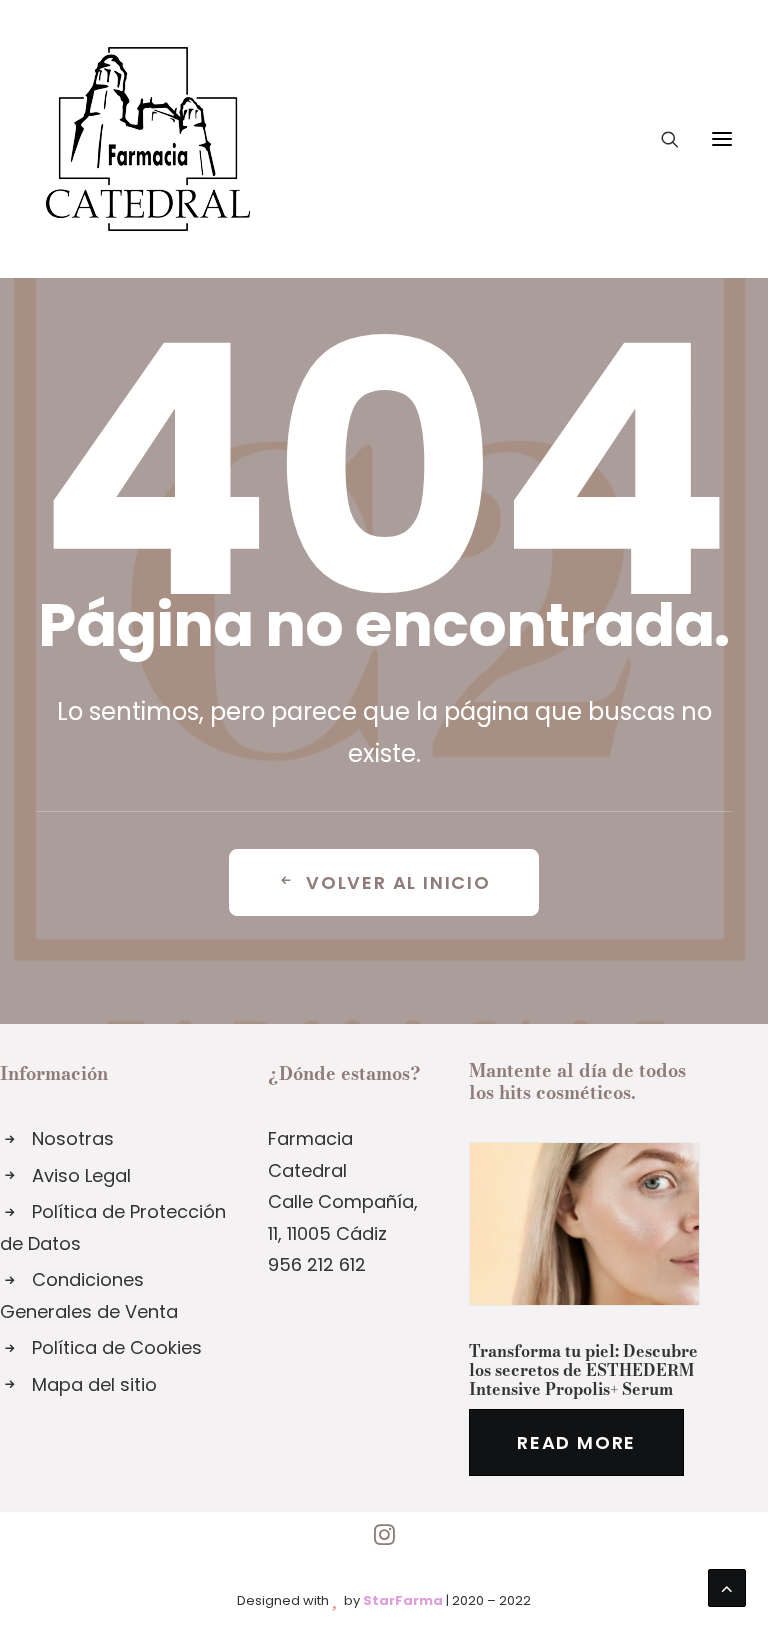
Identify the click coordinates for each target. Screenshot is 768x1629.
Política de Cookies (117, 1347)
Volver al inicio (398, 882)
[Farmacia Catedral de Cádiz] (148, 139)
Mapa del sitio (94, 1384)
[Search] (661, 139)
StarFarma (403, 1600)
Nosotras (73, 1138)
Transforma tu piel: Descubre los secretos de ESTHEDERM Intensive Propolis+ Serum (583, 1370)
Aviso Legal (81, 1175)
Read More (576, 1442)
